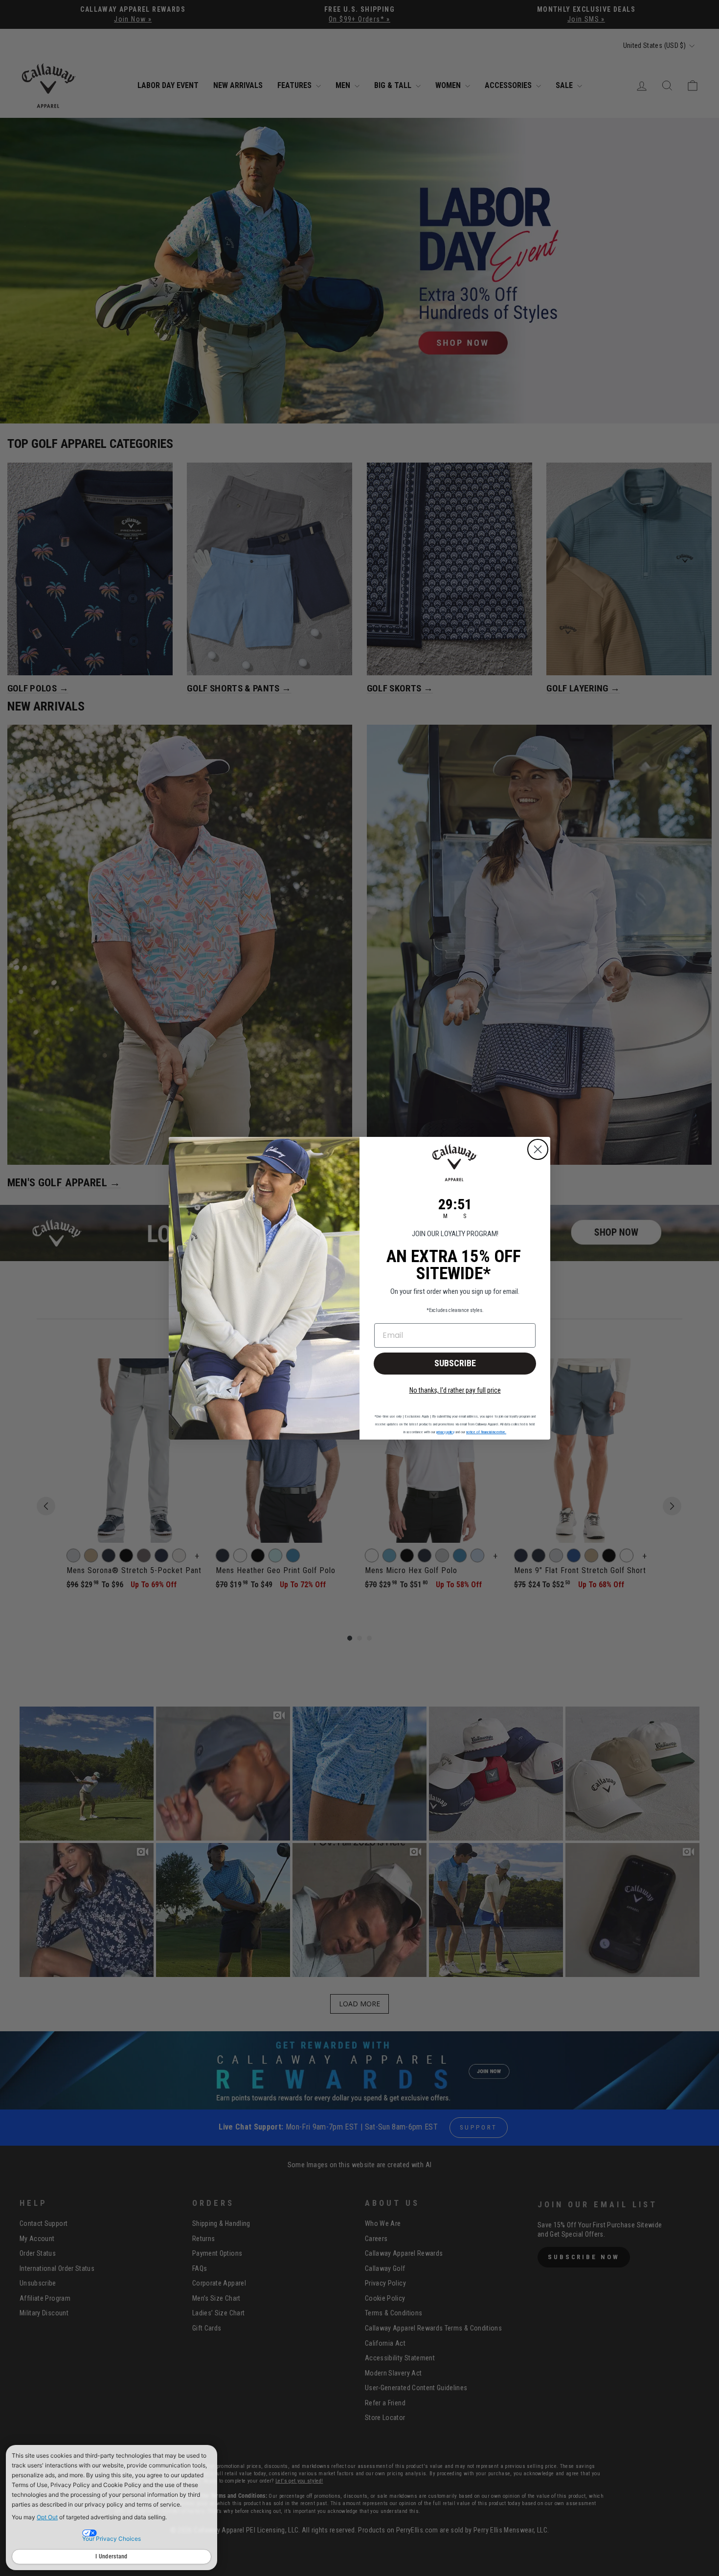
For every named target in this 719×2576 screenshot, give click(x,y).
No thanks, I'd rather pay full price (455, 1390)
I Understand (112, 2556)
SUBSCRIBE (455, 1363)
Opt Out (47, 2517)
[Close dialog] (538, 1149)
